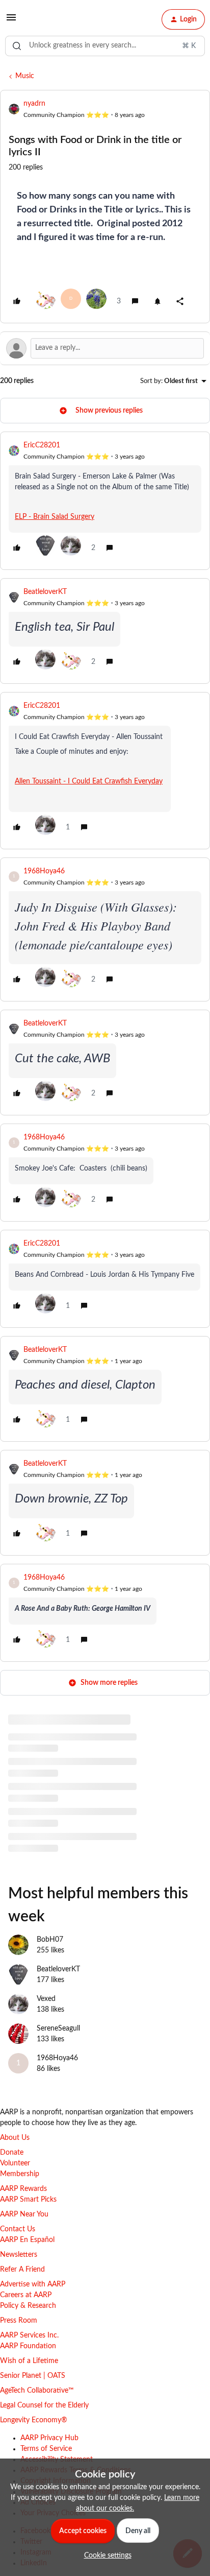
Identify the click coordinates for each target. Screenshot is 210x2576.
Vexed (46, 1999)
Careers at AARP (26, 2295)
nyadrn (34, 104)
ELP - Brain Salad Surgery (55, 517)
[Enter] (17, 46)
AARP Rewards (23, 2189)
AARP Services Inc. (29, 2335)
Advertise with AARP (33, 2284)
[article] (105, 501)
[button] (11, 21)
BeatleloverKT (45, 592)
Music (25, 76)
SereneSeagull (58, 2029)
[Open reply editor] (105, 348)
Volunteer (15, 2163)
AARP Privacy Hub (49, 2438)
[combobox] (105, 46)
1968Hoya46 (44, 871)
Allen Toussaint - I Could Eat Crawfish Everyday (89, 781)
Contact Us (18, 2229)
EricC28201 (42, 445)
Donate (12, 2153)
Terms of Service (46, 2449)
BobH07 (50, 1940)
